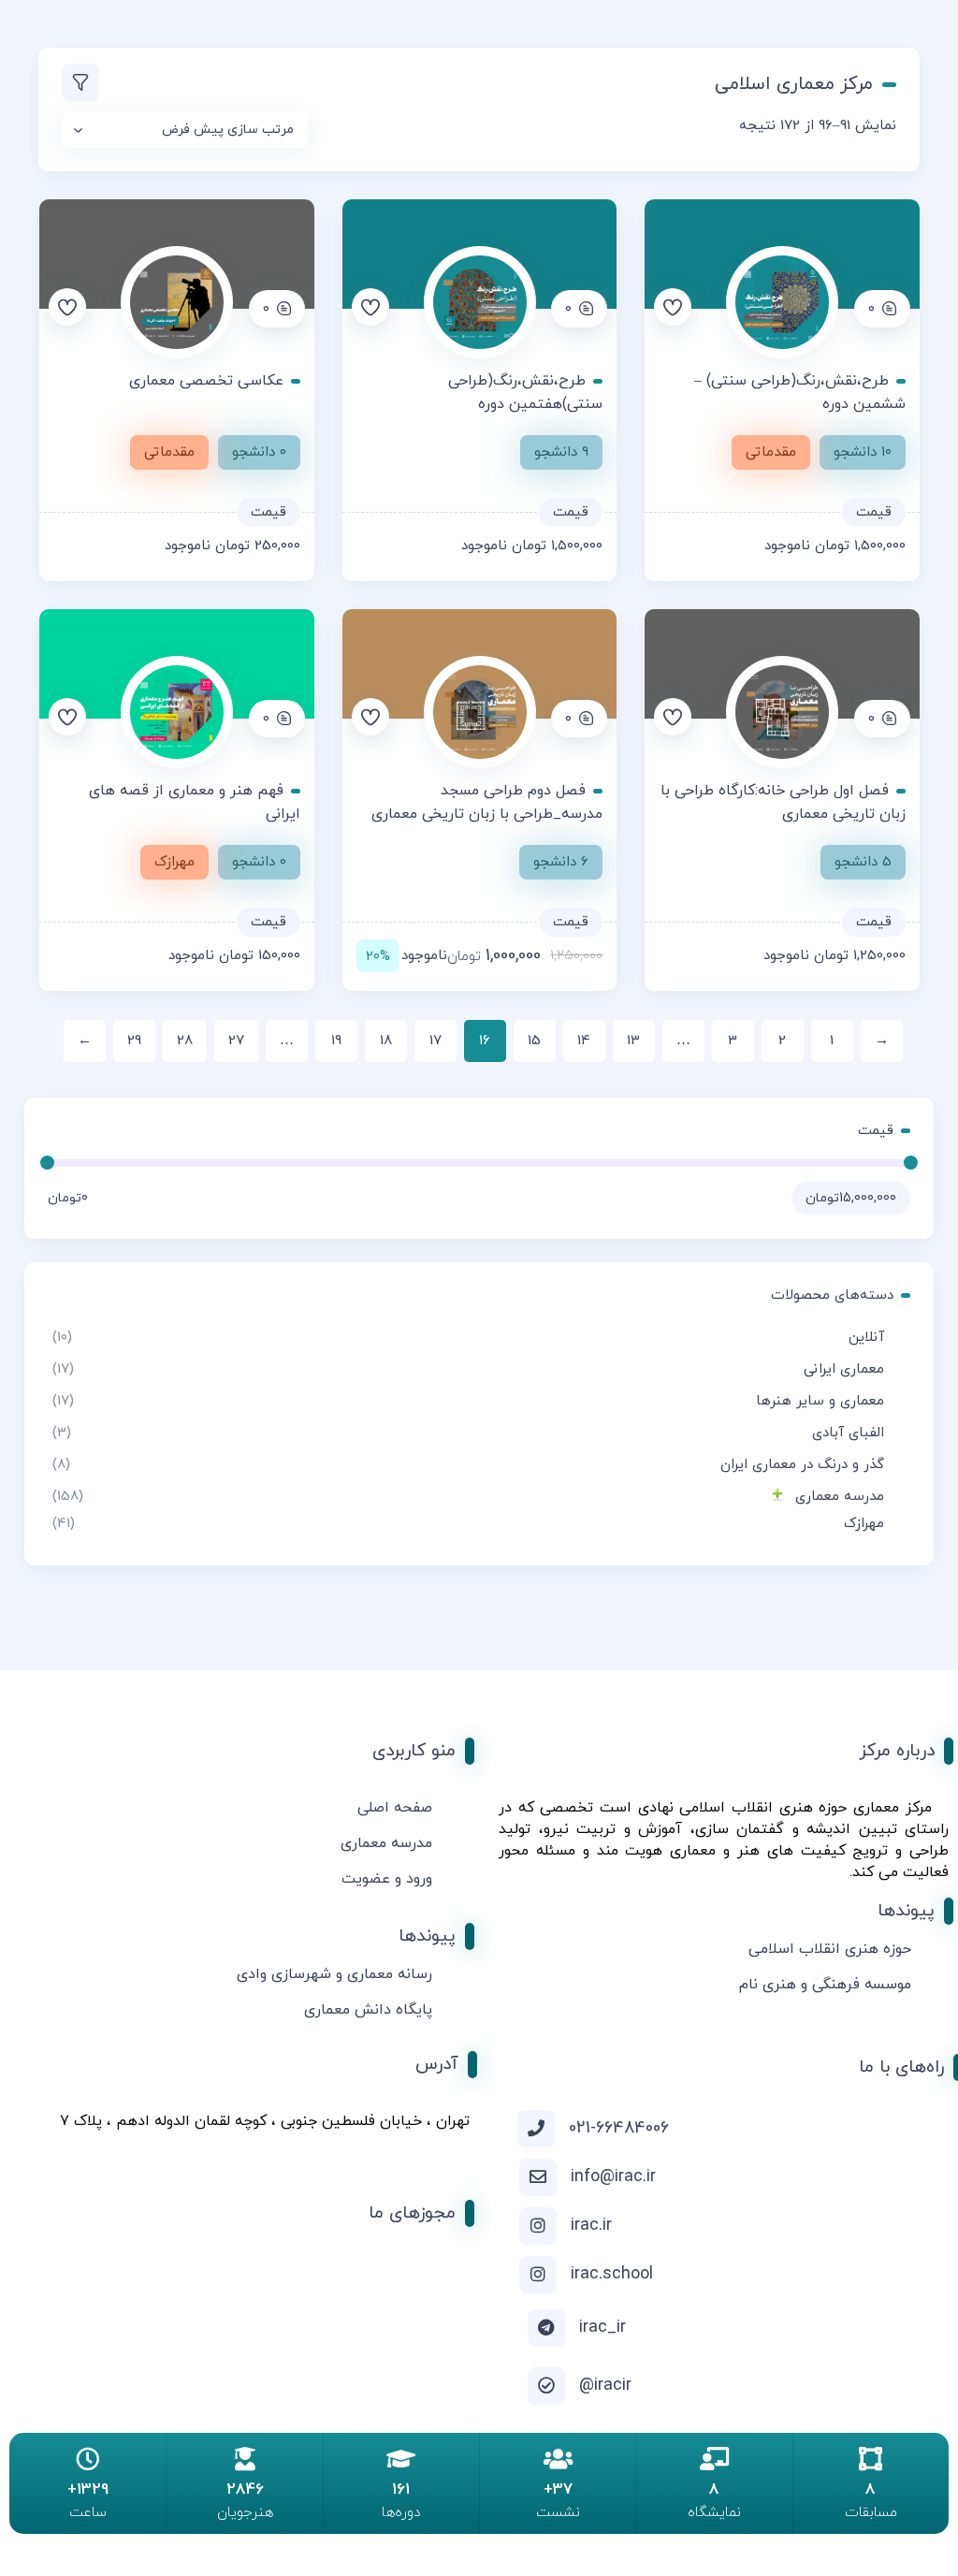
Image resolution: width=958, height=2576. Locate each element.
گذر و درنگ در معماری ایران (802, 1465)
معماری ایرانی (844, 1369)
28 (185, 1041)
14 (584, 1041)
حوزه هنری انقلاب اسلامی (830, 1949)
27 (236, 1041)
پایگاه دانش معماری (368, 2010)
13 (633, 1041)
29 (134, 1041)
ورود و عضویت (387, 1879)
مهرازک (864, 1524)
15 (534, 1041)
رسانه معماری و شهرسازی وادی (334, 1974)
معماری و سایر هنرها (820, 1401)
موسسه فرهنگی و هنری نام (825, 1985)
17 (435, 1041)
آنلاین (866, 1338)
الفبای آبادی (848, 1433)
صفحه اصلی (395, 1808)
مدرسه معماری (840, 1497)
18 (386, 1041)
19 (336, 1041)
